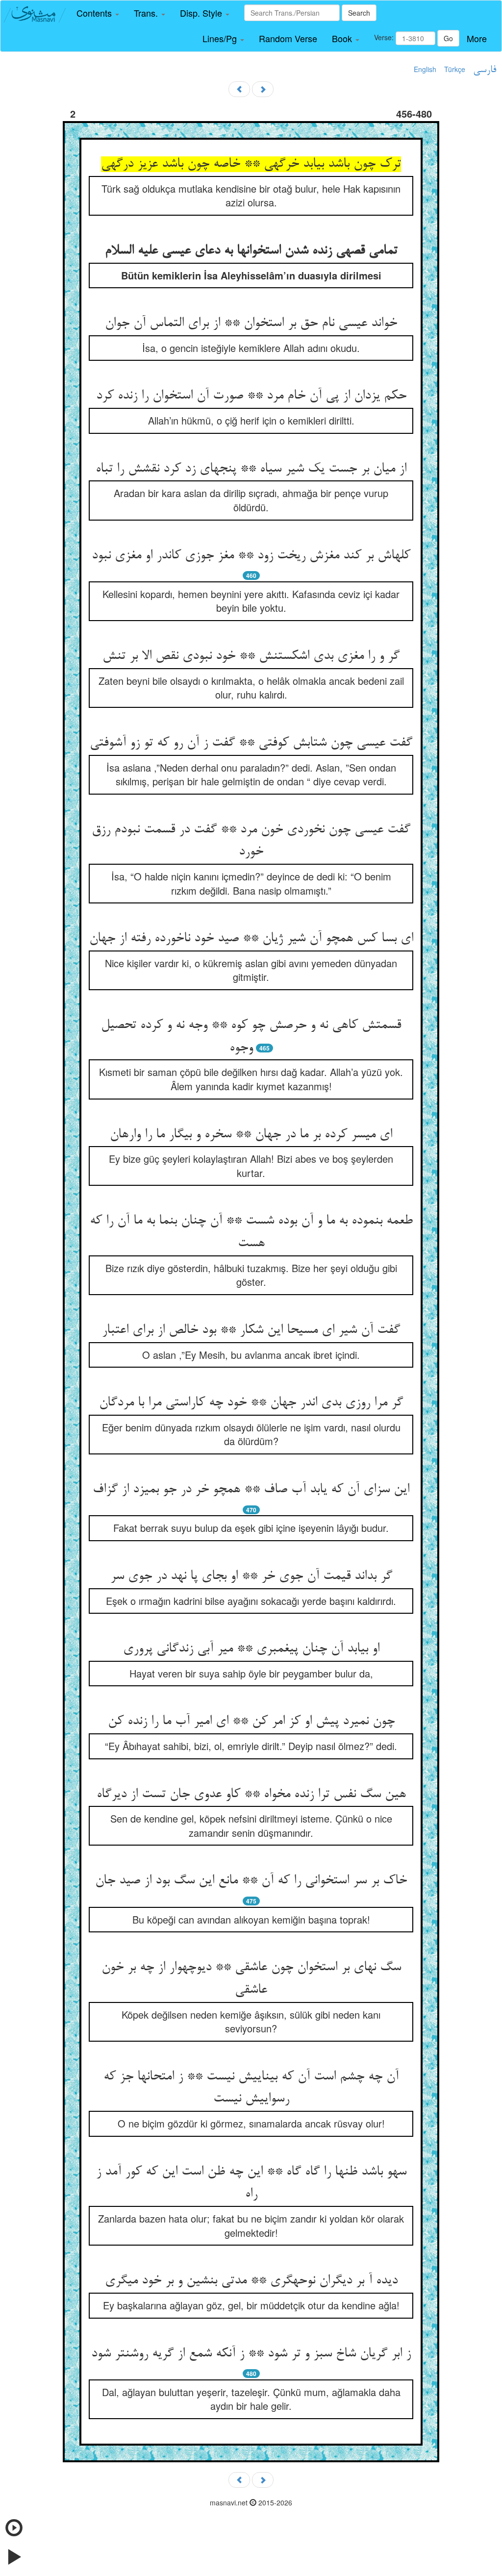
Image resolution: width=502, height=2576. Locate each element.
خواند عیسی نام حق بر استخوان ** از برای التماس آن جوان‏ (251, 324)
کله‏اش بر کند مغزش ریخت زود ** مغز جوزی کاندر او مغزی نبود (251, 556)
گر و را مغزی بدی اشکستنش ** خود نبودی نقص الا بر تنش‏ (251, 656)
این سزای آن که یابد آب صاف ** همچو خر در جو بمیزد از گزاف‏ (251, 1490)
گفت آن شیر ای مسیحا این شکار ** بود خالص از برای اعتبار (251, 1330)
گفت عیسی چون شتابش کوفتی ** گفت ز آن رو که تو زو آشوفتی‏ (251, 743)
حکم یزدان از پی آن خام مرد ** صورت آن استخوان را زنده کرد (251, 396)
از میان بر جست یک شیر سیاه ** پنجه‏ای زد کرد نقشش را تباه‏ (251, 469)
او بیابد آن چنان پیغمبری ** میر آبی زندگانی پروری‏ (251, 1649)
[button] (98, 13)
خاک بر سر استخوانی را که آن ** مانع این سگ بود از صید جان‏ (251, 1881)
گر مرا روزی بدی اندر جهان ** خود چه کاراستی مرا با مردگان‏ (251, 1403)
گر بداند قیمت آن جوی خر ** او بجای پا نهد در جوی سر (251, 1576)
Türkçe (455, 69)
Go (448, 38)
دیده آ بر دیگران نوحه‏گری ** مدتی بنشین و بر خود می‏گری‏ (251, 2281)
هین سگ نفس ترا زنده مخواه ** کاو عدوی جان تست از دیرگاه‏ (251, 1795)
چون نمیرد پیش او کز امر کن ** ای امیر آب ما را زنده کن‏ (251, 1722)
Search (359, 13)
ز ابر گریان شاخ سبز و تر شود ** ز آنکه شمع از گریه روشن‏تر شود (251, 2354)
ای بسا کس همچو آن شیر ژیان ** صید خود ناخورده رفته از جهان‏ (251, 939)
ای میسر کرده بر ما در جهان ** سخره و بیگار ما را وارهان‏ (251, 1135)
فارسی (485, 70)
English (425, 69)
